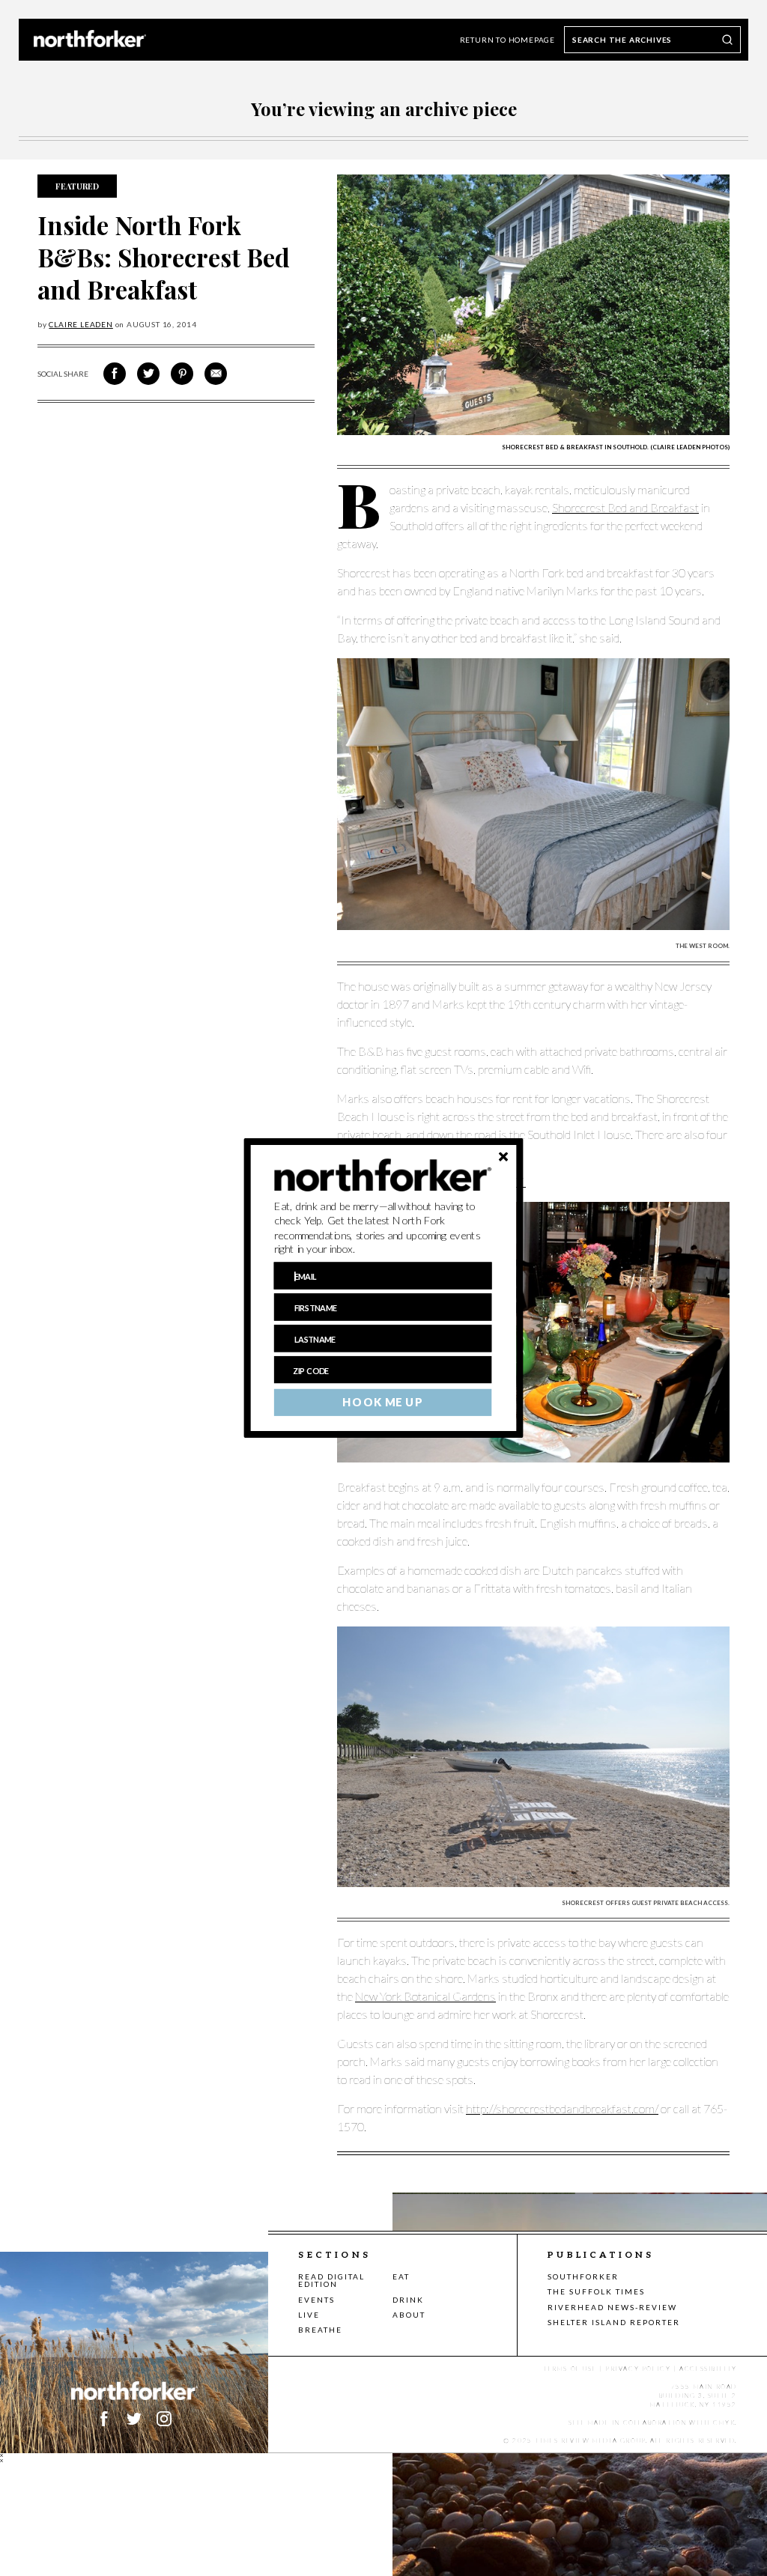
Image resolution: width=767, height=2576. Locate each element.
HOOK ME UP (382, 1403)
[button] (383, 1228)
